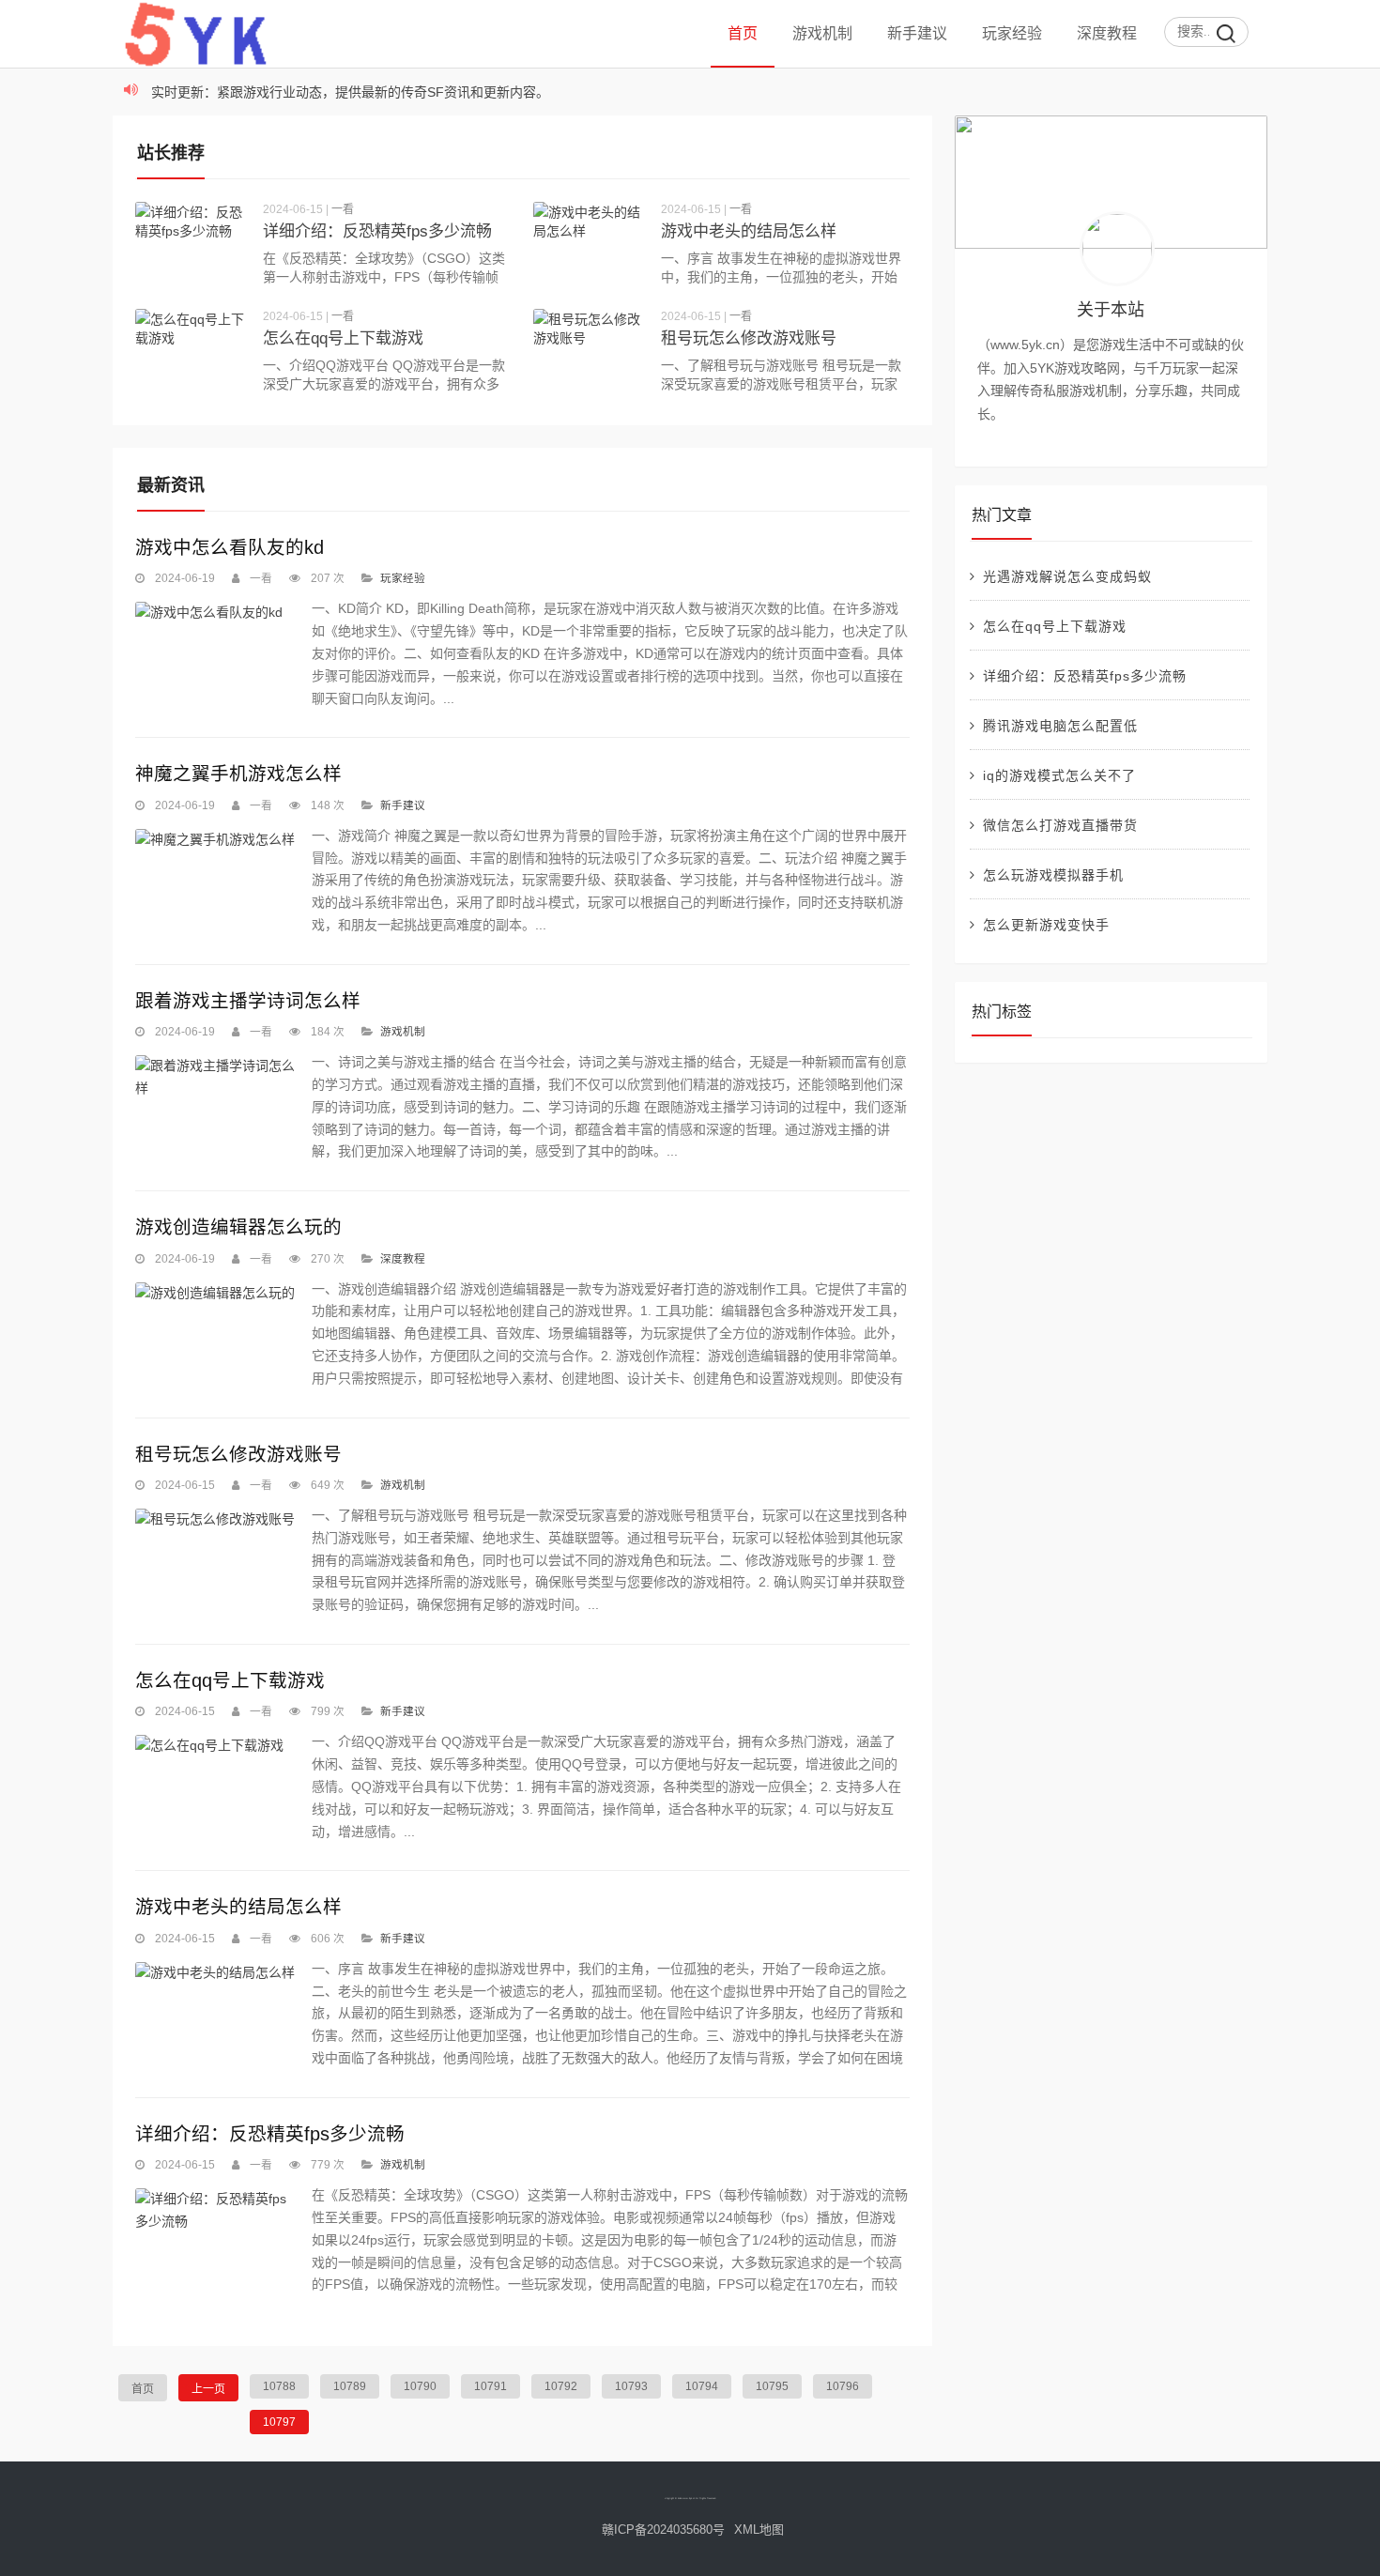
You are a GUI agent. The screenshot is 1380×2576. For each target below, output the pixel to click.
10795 (772, 2386)
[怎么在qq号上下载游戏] (192, 351)
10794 (702, 2386)
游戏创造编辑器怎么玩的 (238, 1227)
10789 (350, 2386)
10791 (491, 2386)
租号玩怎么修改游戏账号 (749, 338)
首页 (743, 33)
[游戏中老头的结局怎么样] (590, 244)
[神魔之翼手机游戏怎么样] (215, 840)
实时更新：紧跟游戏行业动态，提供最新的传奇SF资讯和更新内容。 (350, 92)
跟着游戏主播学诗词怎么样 (248, 1001)
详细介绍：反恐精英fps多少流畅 (377, 231)
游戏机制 (822, 33)
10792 (561, 2386)
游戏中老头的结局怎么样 (749, 231)
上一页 (208, 2389)
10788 (279, 2386)
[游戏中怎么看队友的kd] (215, 613)
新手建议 (917, 33)
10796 (843, 2386)
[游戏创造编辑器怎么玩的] (215, 1294)
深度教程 (1107, 33)
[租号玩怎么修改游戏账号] (590, 351)
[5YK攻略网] (215, 61)
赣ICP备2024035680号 (663, 2530)
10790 (420, 2386)
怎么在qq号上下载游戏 (343, 338)
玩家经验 (1012, 33)
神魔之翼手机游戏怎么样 (238, 774)
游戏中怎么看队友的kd (230, 547)
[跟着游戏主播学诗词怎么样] (215, 1078)
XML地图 (759, 2530)
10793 (631, 2386)
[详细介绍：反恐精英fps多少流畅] (192, 244)
